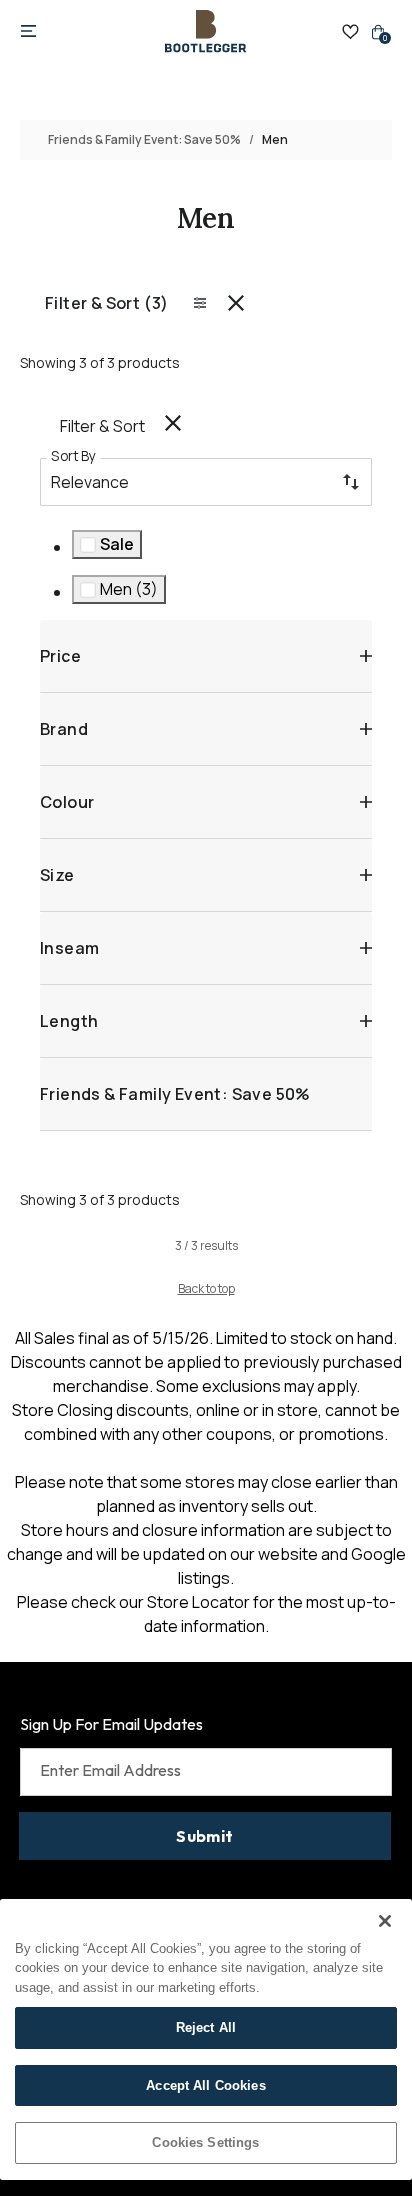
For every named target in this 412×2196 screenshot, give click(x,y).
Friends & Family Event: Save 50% (144, 139)
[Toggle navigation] (28, 32)
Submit (204, 1836)
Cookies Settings (205, 2142)
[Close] (385, 1921)
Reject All (206, 2027)
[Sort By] (350, 482)
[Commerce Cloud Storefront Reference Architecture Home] (206, 31)
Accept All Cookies (205, 2085)
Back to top (206, 1288)
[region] (206, 2039)
